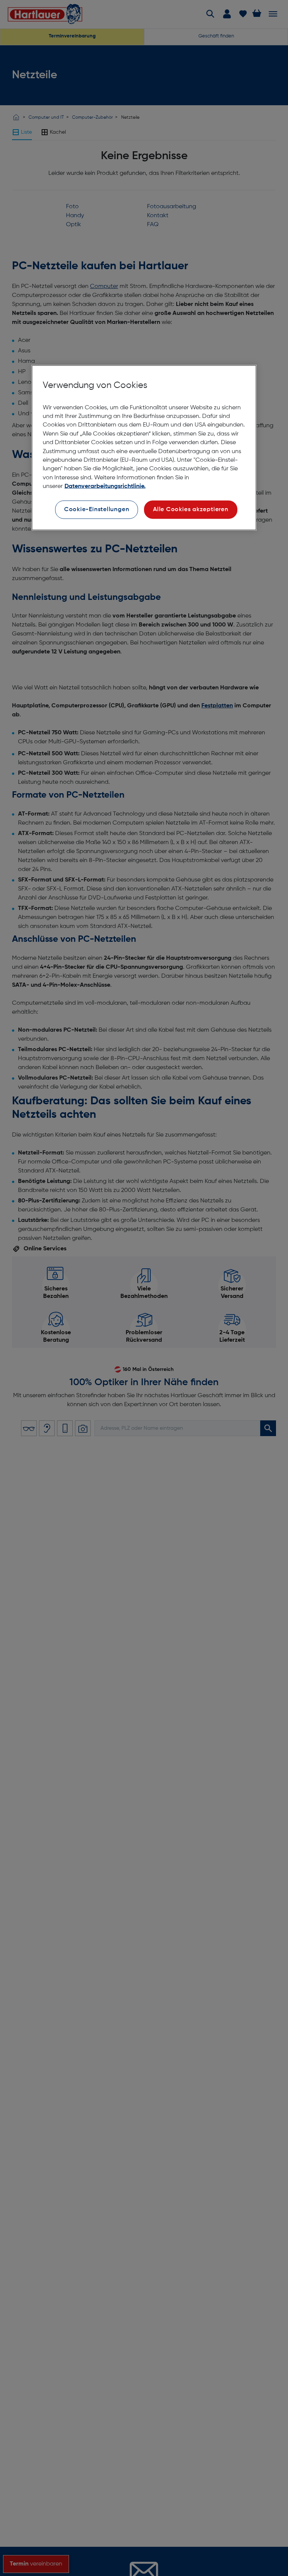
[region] (144, 447)
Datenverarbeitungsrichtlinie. (105, 486)
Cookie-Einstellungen (97, 509)
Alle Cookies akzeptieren (191, 509)
